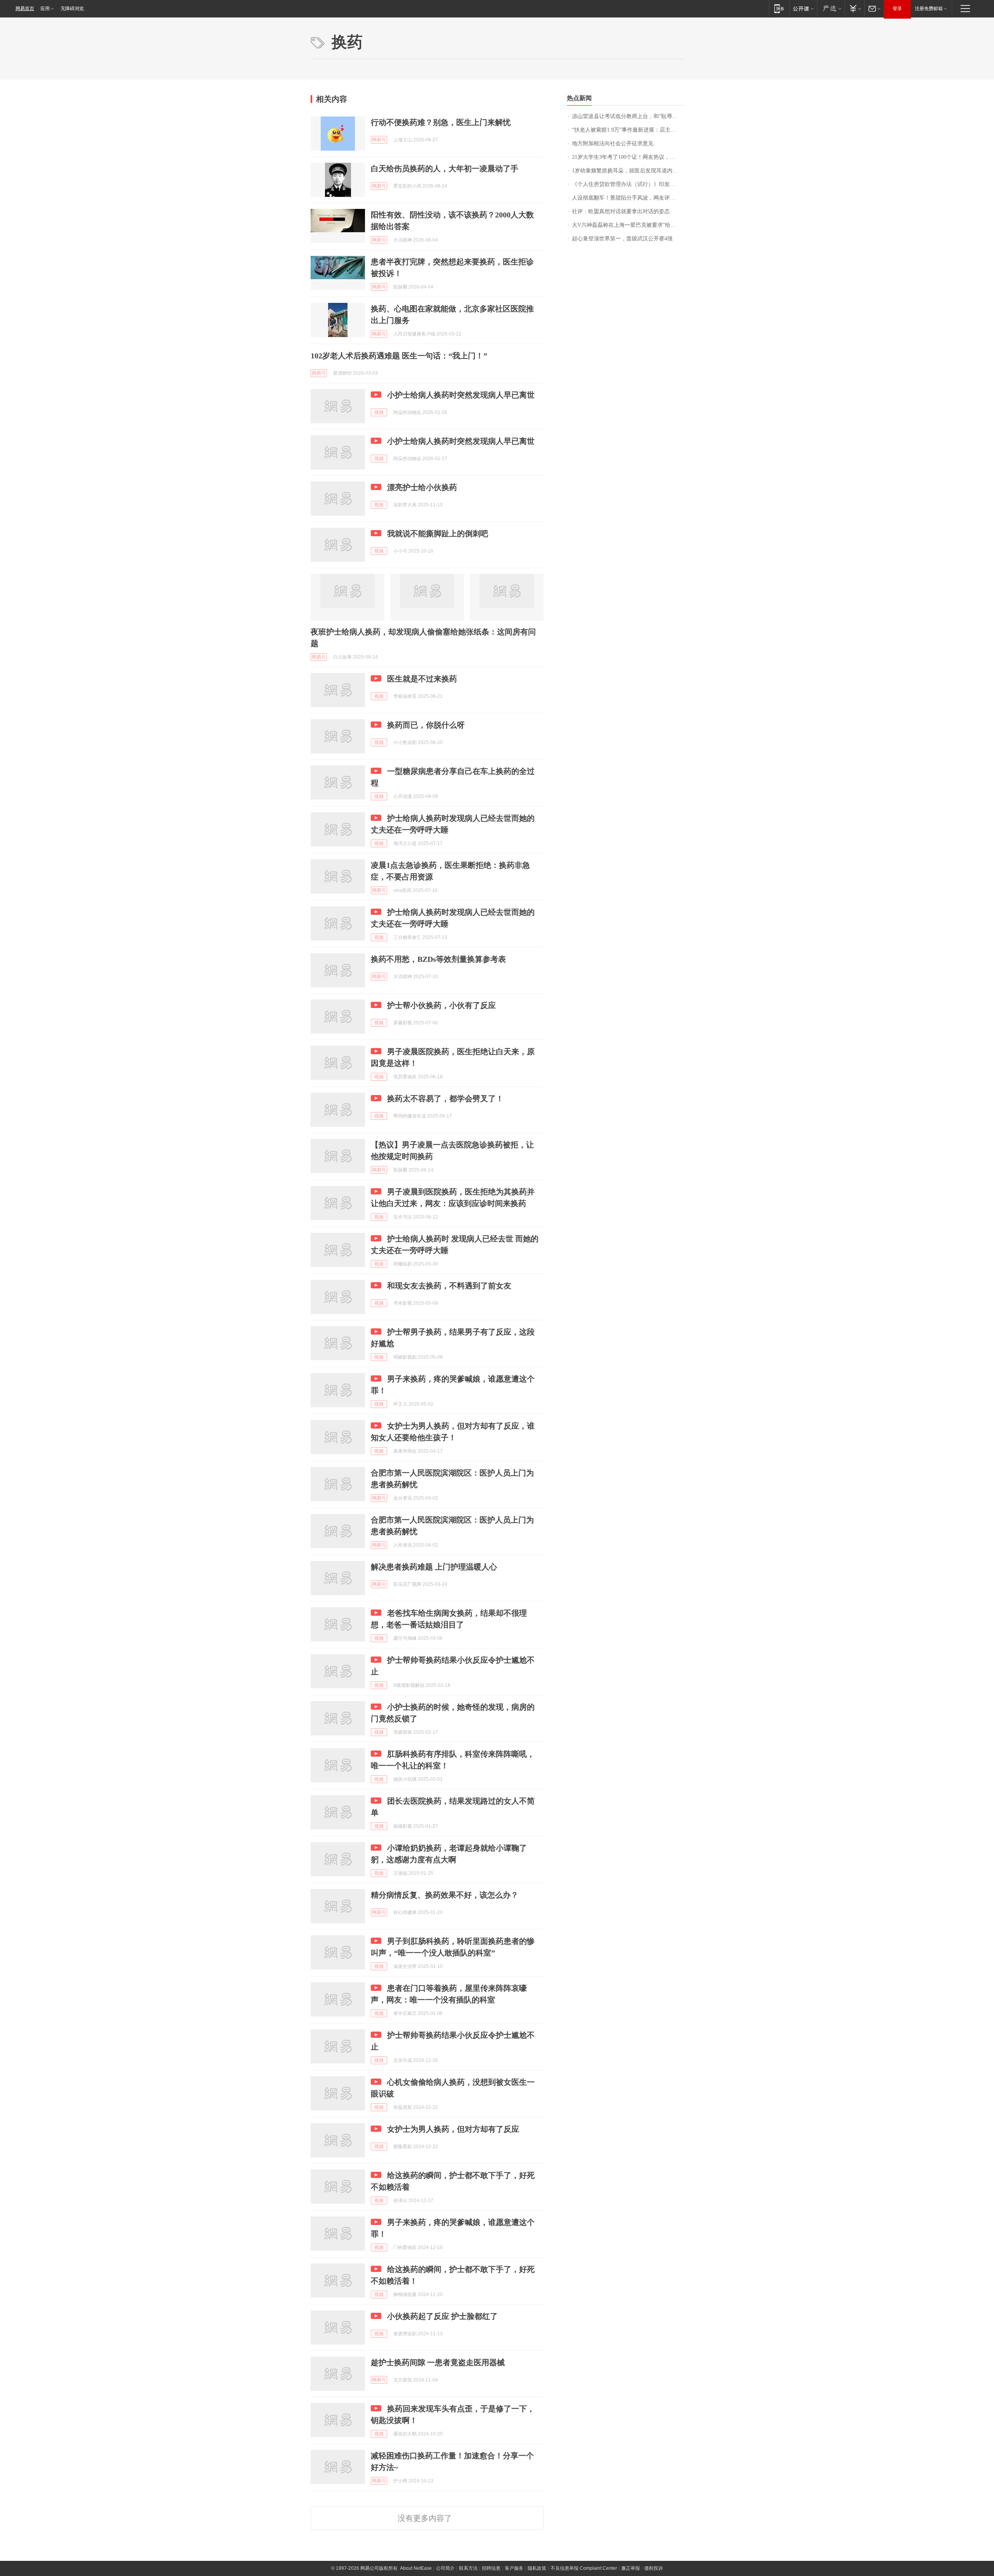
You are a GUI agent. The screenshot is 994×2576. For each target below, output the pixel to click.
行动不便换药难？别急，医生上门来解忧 (441, 122)
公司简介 (445, 2568)
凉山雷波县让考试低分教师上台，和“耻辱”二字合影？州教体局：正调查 (628, 116)
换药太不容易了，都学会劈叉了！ (445, 1099)
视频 (379, 412)
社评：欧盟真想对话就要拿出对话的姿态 (621, 211)
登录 (897, 9)
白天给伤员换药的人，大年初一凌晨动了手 (445, 169)
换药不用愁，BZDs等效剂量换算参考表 (438, 959)
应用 (45, 9)
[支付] (854, 8)
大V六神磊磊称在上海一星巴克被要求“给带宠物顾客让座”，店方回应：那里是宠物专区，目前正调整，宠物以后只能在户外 (628, 225)
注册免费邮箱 (929, 9)
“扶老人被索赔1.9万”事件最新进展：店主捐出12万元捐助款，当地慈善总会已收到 (628, 130)
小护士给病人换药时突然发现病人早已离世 (461, 395)
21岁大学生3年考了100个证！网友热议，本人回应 (628, 157)
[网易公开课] (803, 8)
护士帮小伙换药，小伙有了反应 (441, 1005)
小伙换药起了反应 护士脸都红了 (442, 2316)
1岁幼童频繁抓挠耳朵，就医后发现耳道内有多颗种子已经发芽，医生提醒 (628, 171)
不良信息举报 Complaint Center (584, 2568)
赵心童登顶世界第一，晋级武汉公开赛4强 (622, 239)
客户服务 (514, 2568)
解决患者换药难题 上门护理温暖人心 (434, 1567)
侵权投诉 (653, 2568)
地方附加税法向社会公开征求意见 (613, 143)
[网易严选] (831, 8)
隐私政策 (537, 2568)
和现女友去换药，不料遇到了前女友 (449, 1286)
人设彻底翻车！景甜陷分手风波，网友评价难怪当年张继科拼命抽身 (628, 198)
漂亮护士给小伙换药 (422, 487)
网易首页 (25, 9)
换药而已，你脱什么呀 (426, 725)
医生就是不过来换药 (422, 679)
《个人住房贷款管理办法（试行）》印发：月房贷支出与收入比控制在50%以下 (628, 184)
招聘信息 (491, 2568)
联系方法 (468, 2568)
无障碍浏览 (72, 9)
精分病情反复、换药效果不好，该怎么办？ (445, 1895)
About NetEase (416, 2568)
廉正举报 (631, 2568)
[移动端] (779, 8)
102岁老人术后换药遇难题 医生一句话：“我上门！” (399, 356)
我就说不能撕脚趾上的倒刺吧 (438, 534)
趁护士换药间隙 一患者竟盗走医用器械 (438, 2362)
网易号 (379, 140)
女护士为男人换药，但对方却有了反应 (453, 2129)
